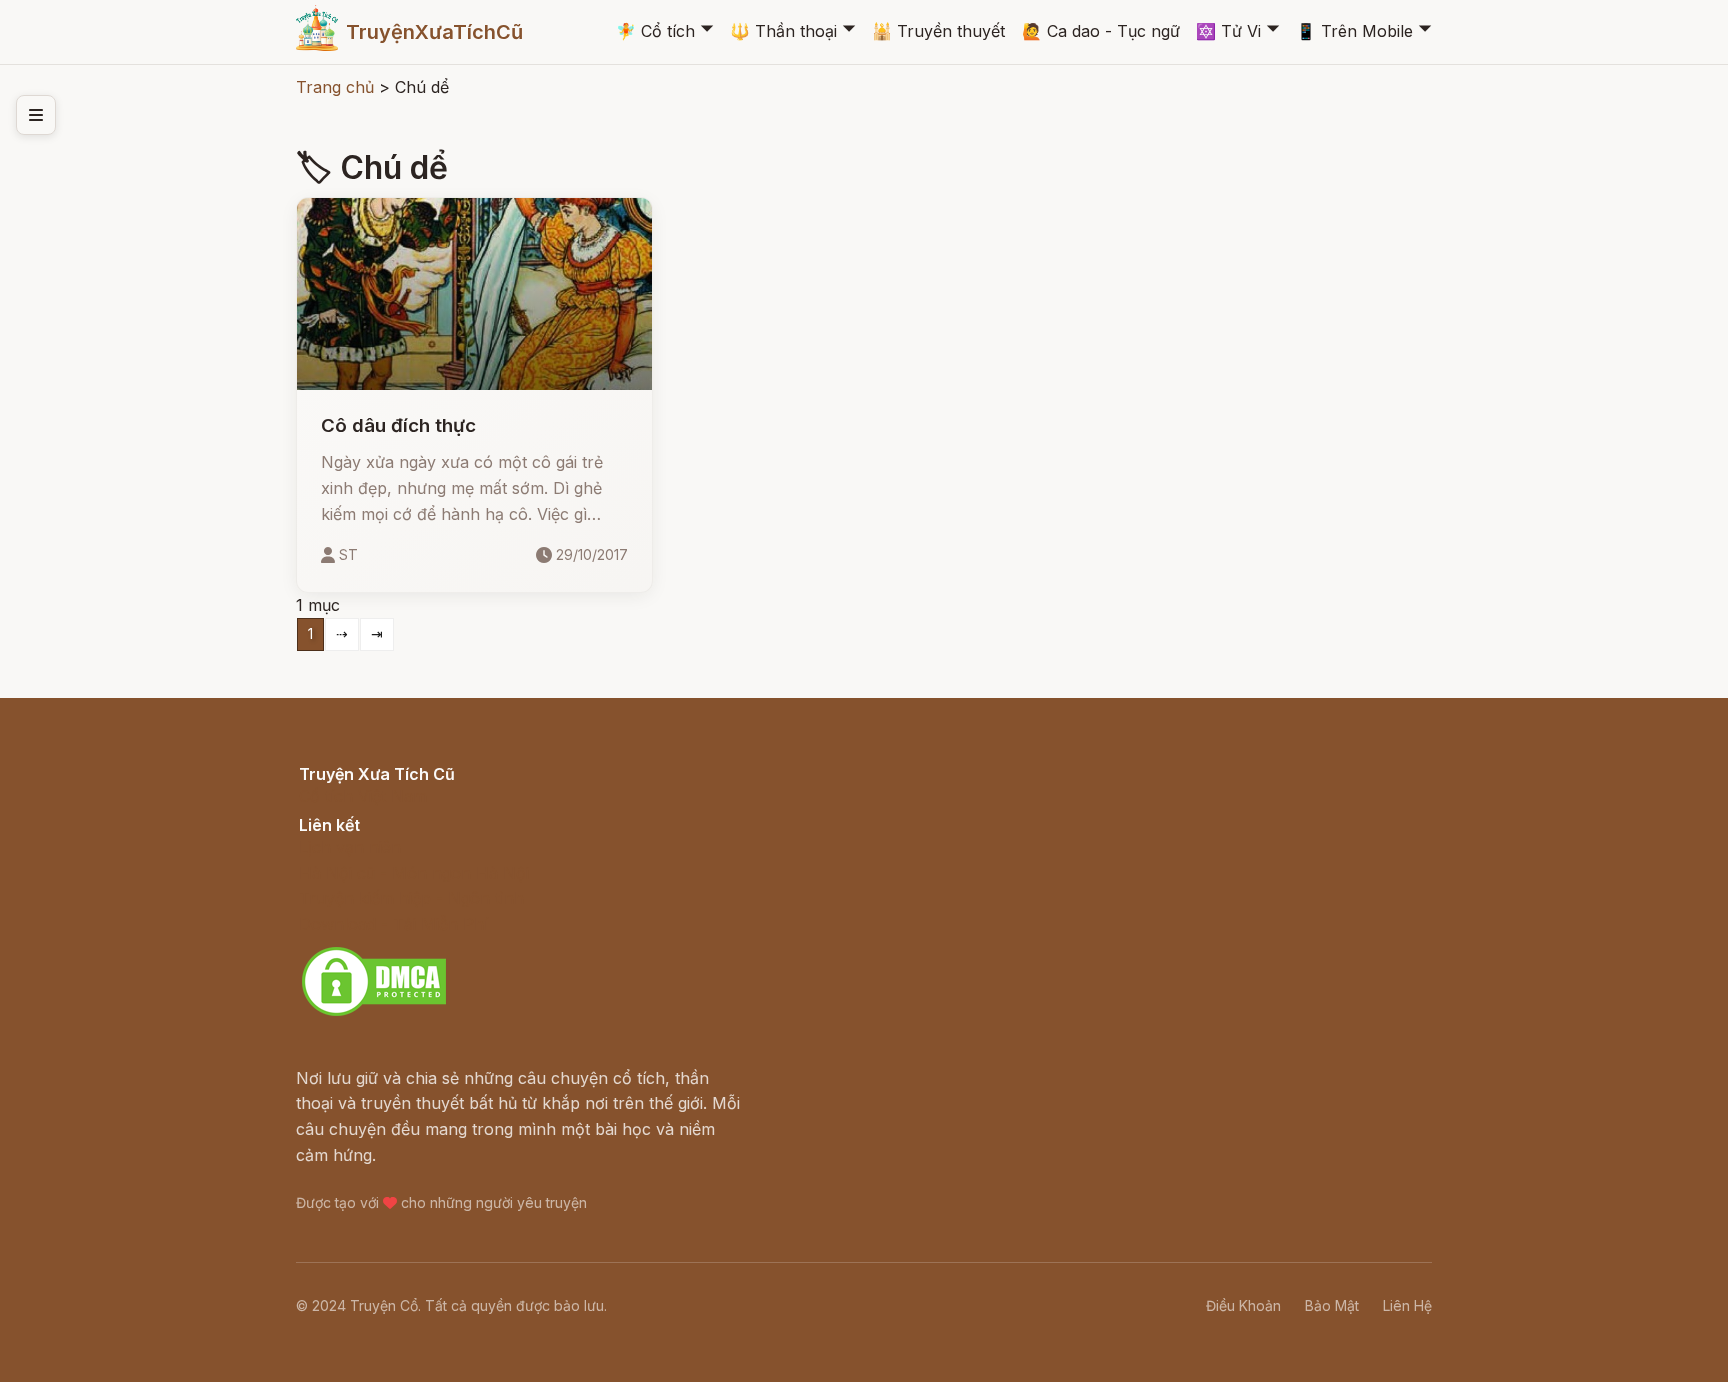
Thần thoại (783, 31)
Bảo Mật (1332, 1305)
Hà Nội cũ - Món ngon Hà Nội (414, 873)
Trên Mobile (1354, 31)
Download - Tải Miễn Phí (393, 924)
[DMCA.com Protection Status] (374, 1013)
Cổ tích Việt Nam (363, 796)
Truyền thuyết (938, 31)
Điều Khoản (1243, 1305)
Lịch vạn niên (350, 847)
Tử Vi (1228, 31)
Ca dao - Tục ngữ (1101, 31)
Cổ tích (655, 31)
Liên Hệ (1407, 1305)
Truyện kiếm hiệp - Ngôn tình (411, 898)
